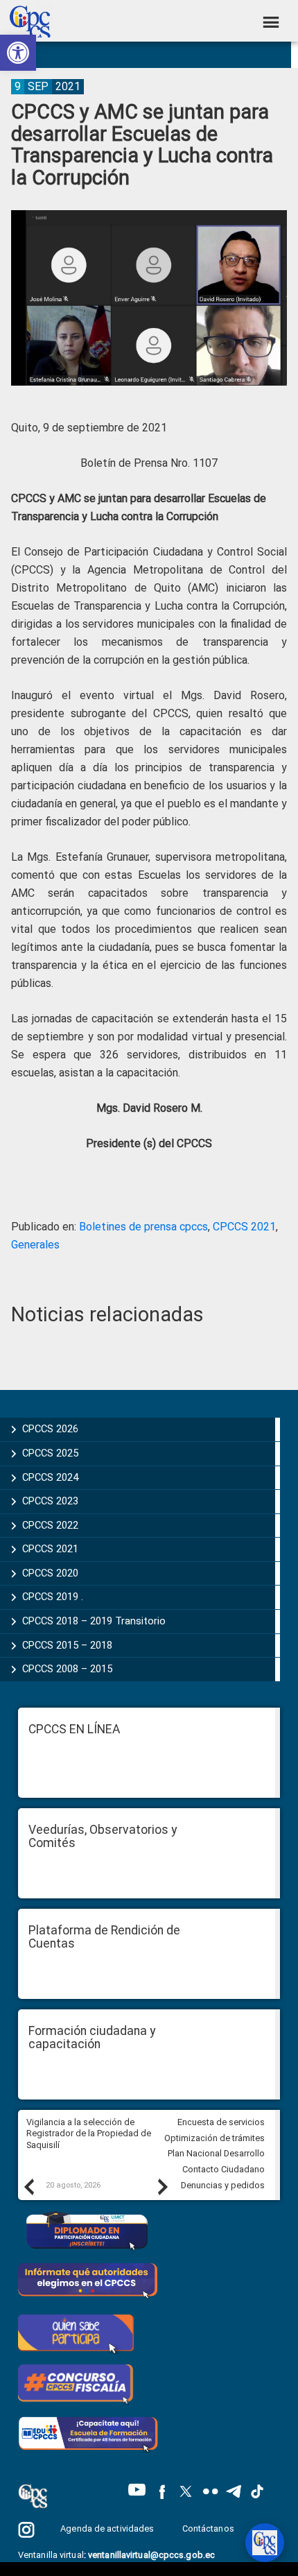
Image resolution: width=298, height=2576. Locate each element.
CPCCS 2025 (50, 1453)
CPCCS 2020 (50, 1573)
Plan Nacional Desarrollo (216, 2153)
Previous (28, 2186)
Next (162, 2186)
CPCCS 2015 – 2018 (67, 1645)
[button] (18, 53)
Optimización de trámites (214, 2138)
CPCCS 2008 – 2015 (67, 1669)
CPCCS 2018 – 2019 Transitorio (94, 1621)
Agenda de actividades (107, 2528)
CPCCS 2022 (50, 1525)
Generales (35, 1245)
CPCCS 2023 (50, 1501)
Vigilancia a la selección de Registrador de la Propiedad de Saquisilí (89, 2133)
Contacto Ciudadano (223, 2169)
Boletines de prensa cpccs (143, 1227)
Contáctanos (209, 2528)
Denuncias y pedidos (223, 2185)
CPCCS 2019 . (53, 1597)
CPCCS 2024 (50, 1477)
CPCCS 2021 (244, 1227)
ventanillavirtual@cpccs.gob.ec (151, 2555)
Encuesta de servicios (221, 2122)
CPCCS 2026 (50, 1429)
